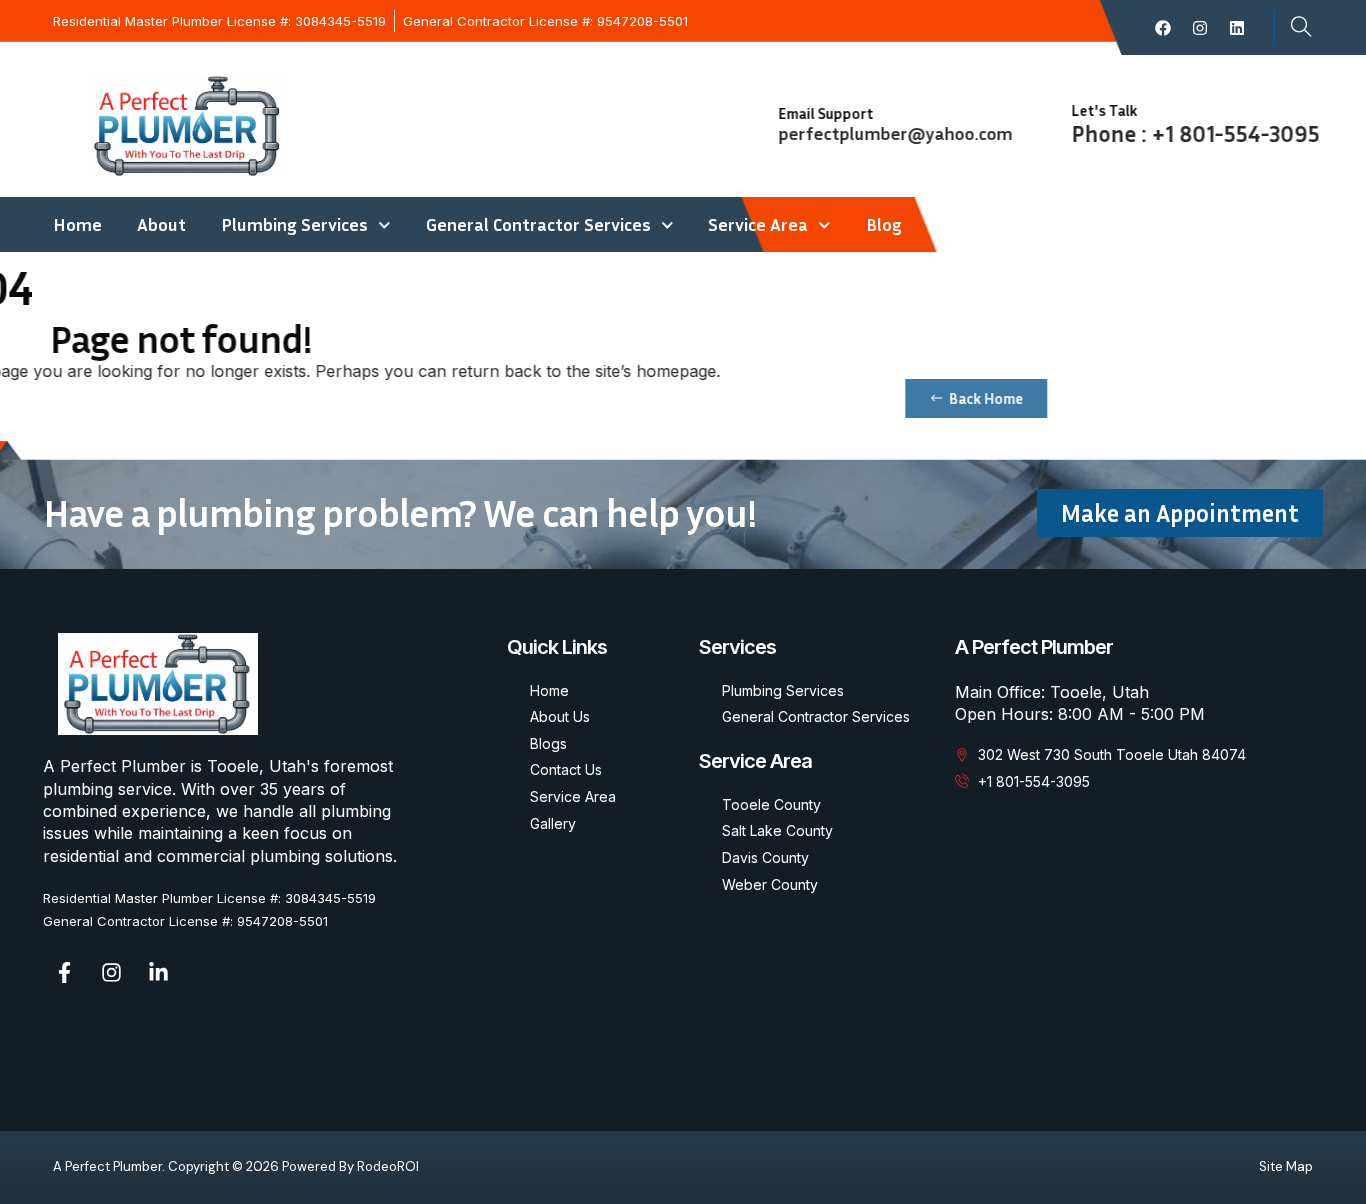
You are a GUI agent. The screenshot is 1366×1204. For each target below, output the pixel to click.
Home (77, 224)
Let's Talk (1095, 110)
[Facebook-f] (64, 973)
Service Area (758, 224)
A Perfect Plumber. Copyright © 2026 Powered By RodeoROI (236, 1166)
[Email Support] (741, 120)
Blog (884, 224)
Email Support (816, 113)
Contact (968, 224)
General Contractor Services (538, 224)
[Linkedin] (1237, 28)
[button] (1293, 27)
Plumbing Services (294, 224)
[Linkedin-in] (158, 973)
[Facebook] (1163, 28)
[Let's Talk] (1034, 117)
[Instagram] (1200, 28)
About (161, 224)
